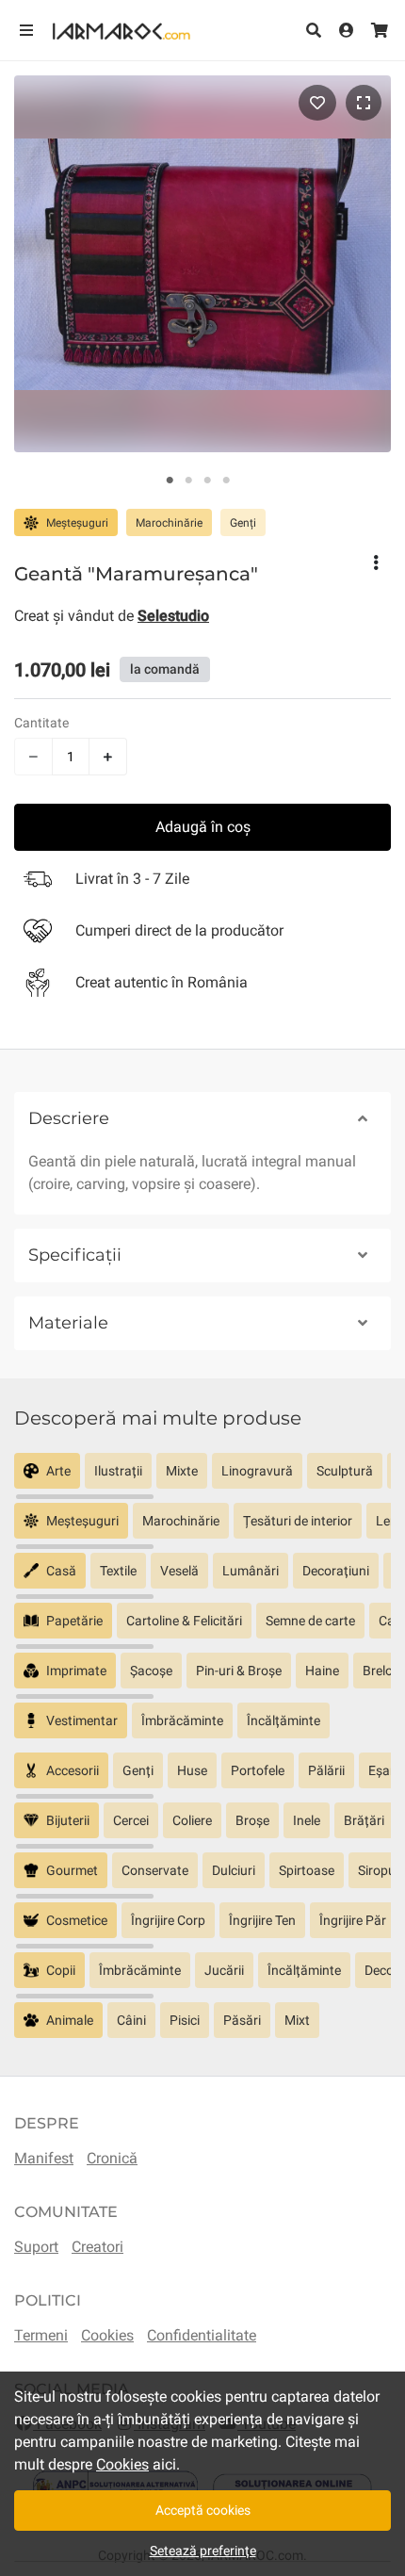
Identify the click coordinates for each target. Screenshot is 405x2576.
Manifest (44, 2158)
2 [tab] (188, 481)
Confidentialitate (202, 2335)
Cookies (107, 2335)
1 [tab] (170, 481)
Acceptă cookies (203, 2510)
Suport (36, 2247)
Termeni (41, 2335)
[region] (202, 1478)
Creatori (97, 2247)
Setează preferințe (203, 2551)
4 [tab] (226, 481)
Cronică (112, 2158)
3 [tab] (207, 481)
